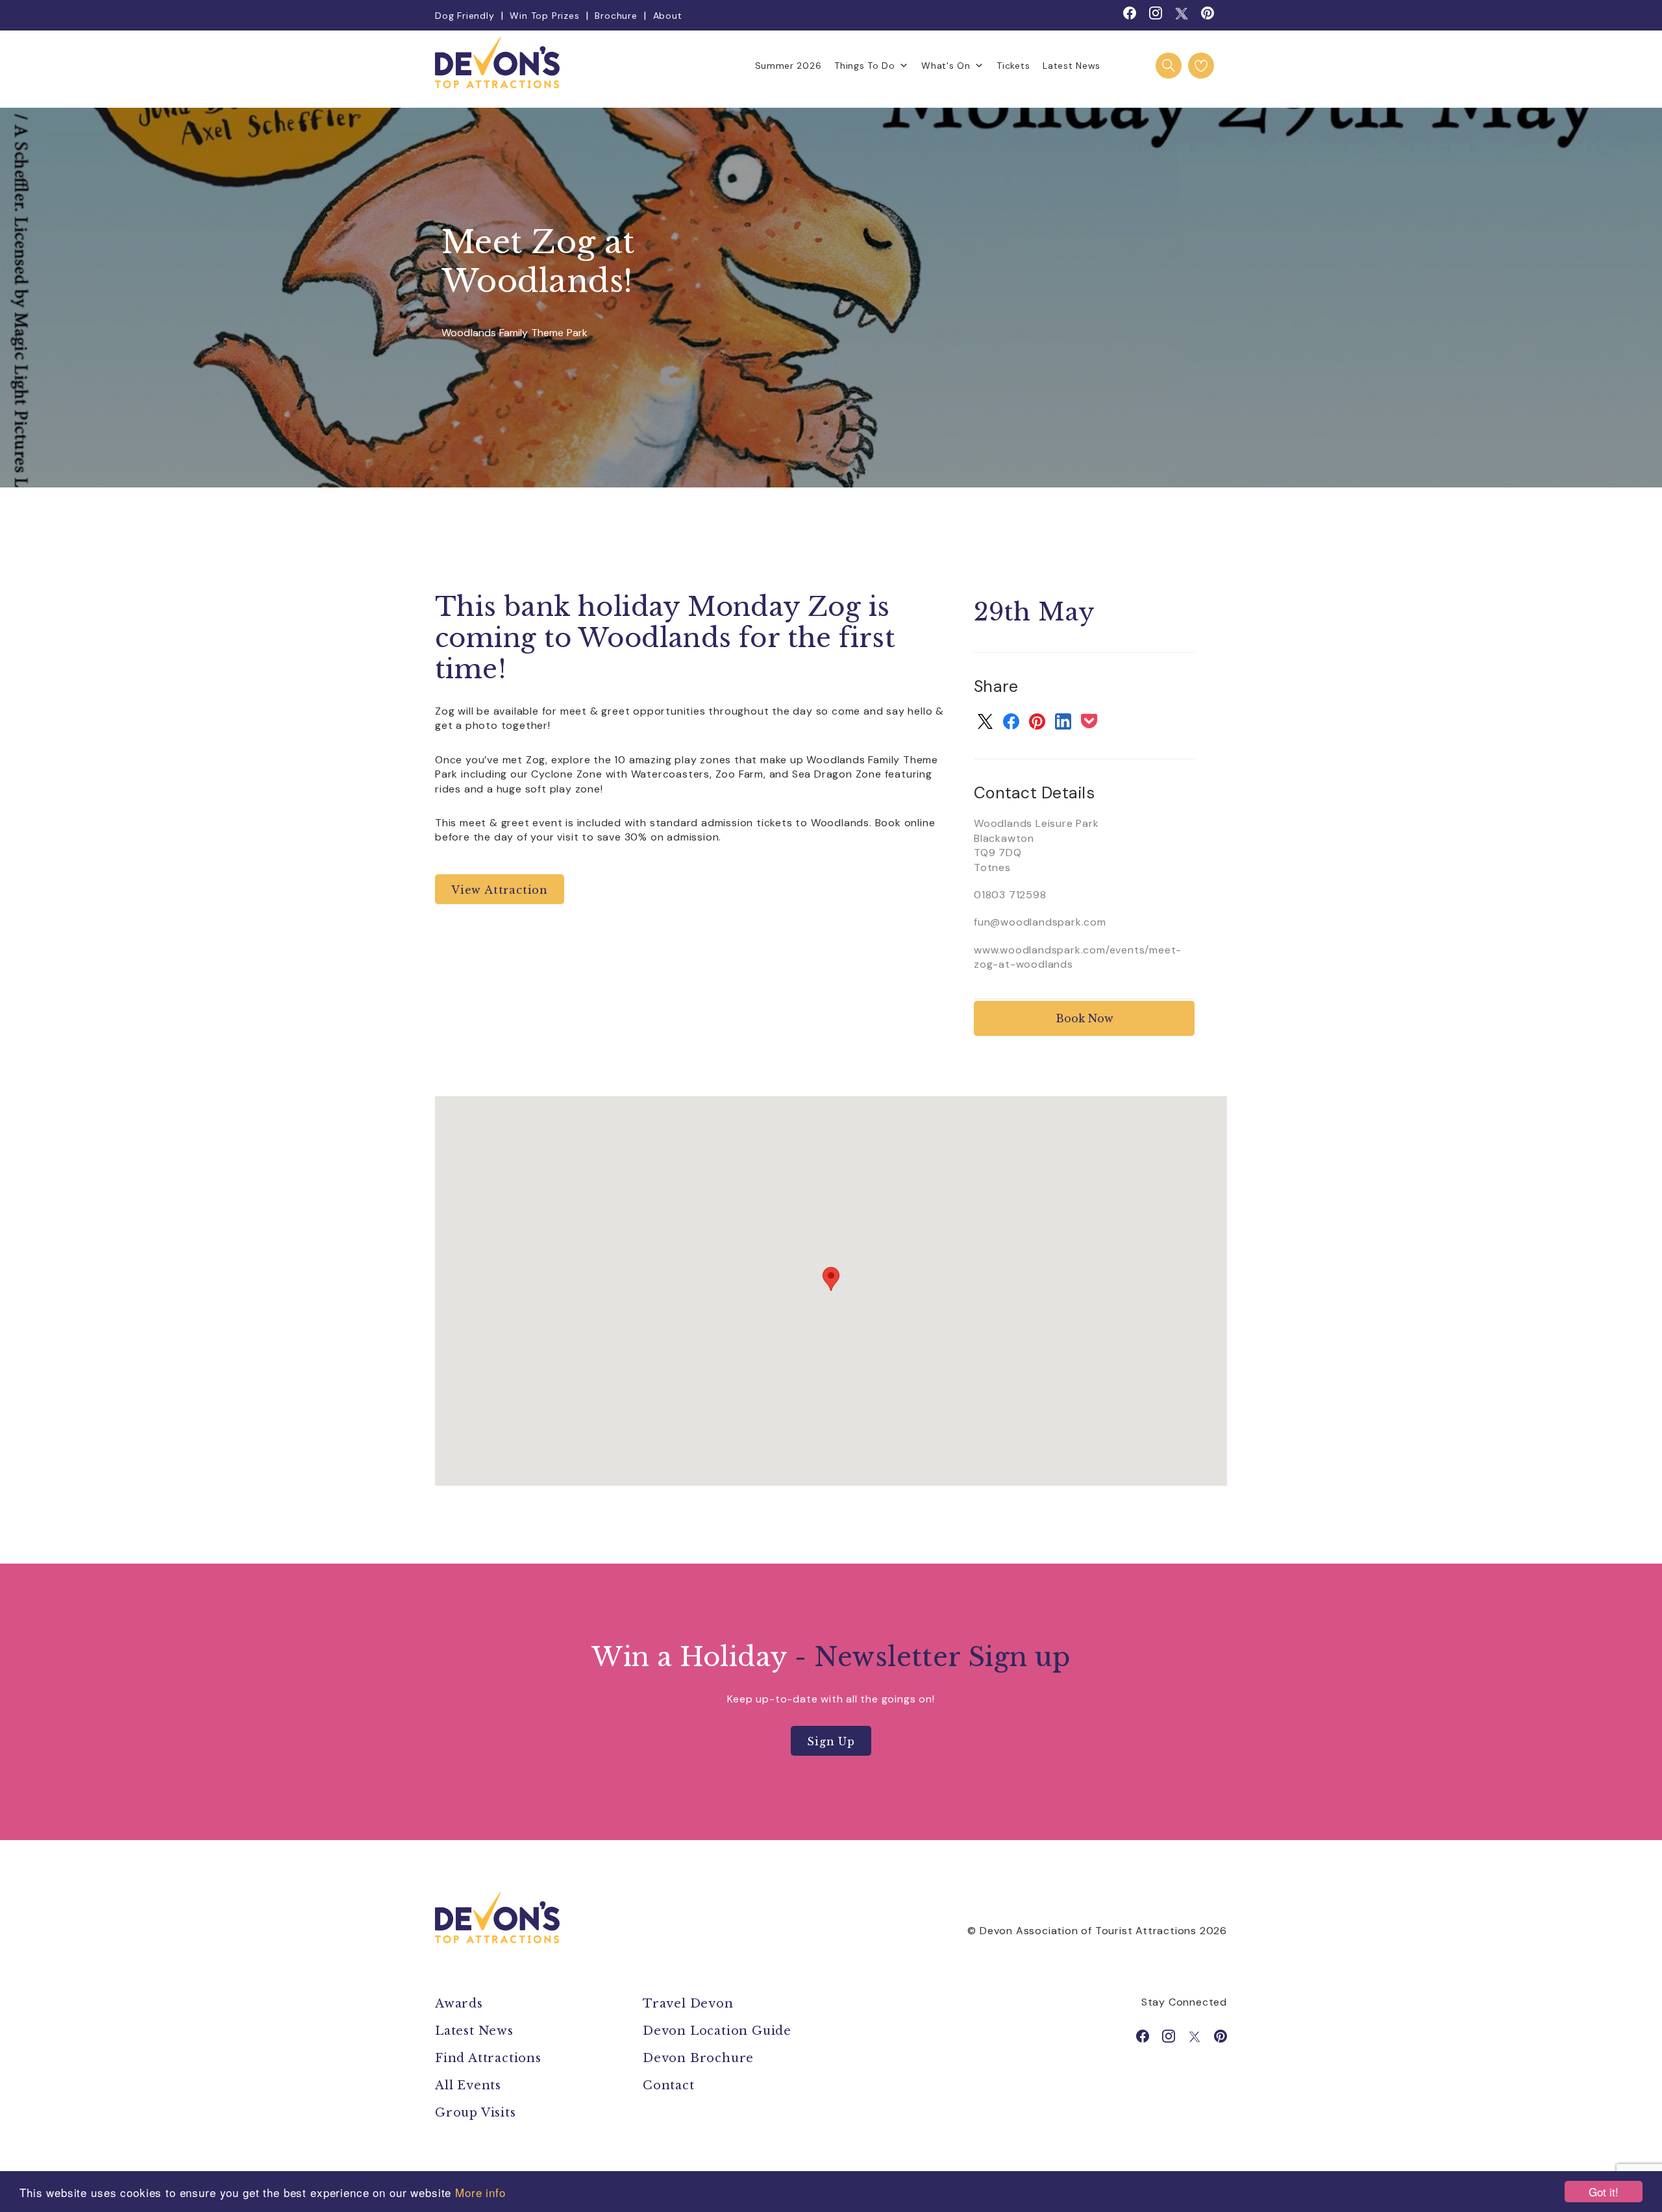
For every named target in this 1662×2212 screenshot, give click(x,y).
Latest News (1072, 66)
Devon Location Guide (717, 2031)
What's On (946, 66)
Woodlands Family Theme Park (515, 333)
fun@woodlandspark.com (1040, 922)
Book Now (1085, 1018)
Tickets (1013, 66)
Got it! (1604, 2192)
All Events (468, 2085)
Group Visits (477, 2113)
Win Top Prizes (544, 16)
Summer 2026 (788, 66)
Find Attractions (488, 2058)
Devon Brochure (698, 2058)
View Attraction (500, 890)
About (668, 16)
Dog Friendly (465, 16)
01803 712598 (1010, 895)
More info (480, 2192)
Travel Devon (688, 2004)
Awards (459, 2004)
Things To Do (864, 66)
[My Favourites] (1201, 66)
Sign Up (831, 1741)
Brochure (616, 16)
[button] (831, 1279)
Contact (669, 2085)
